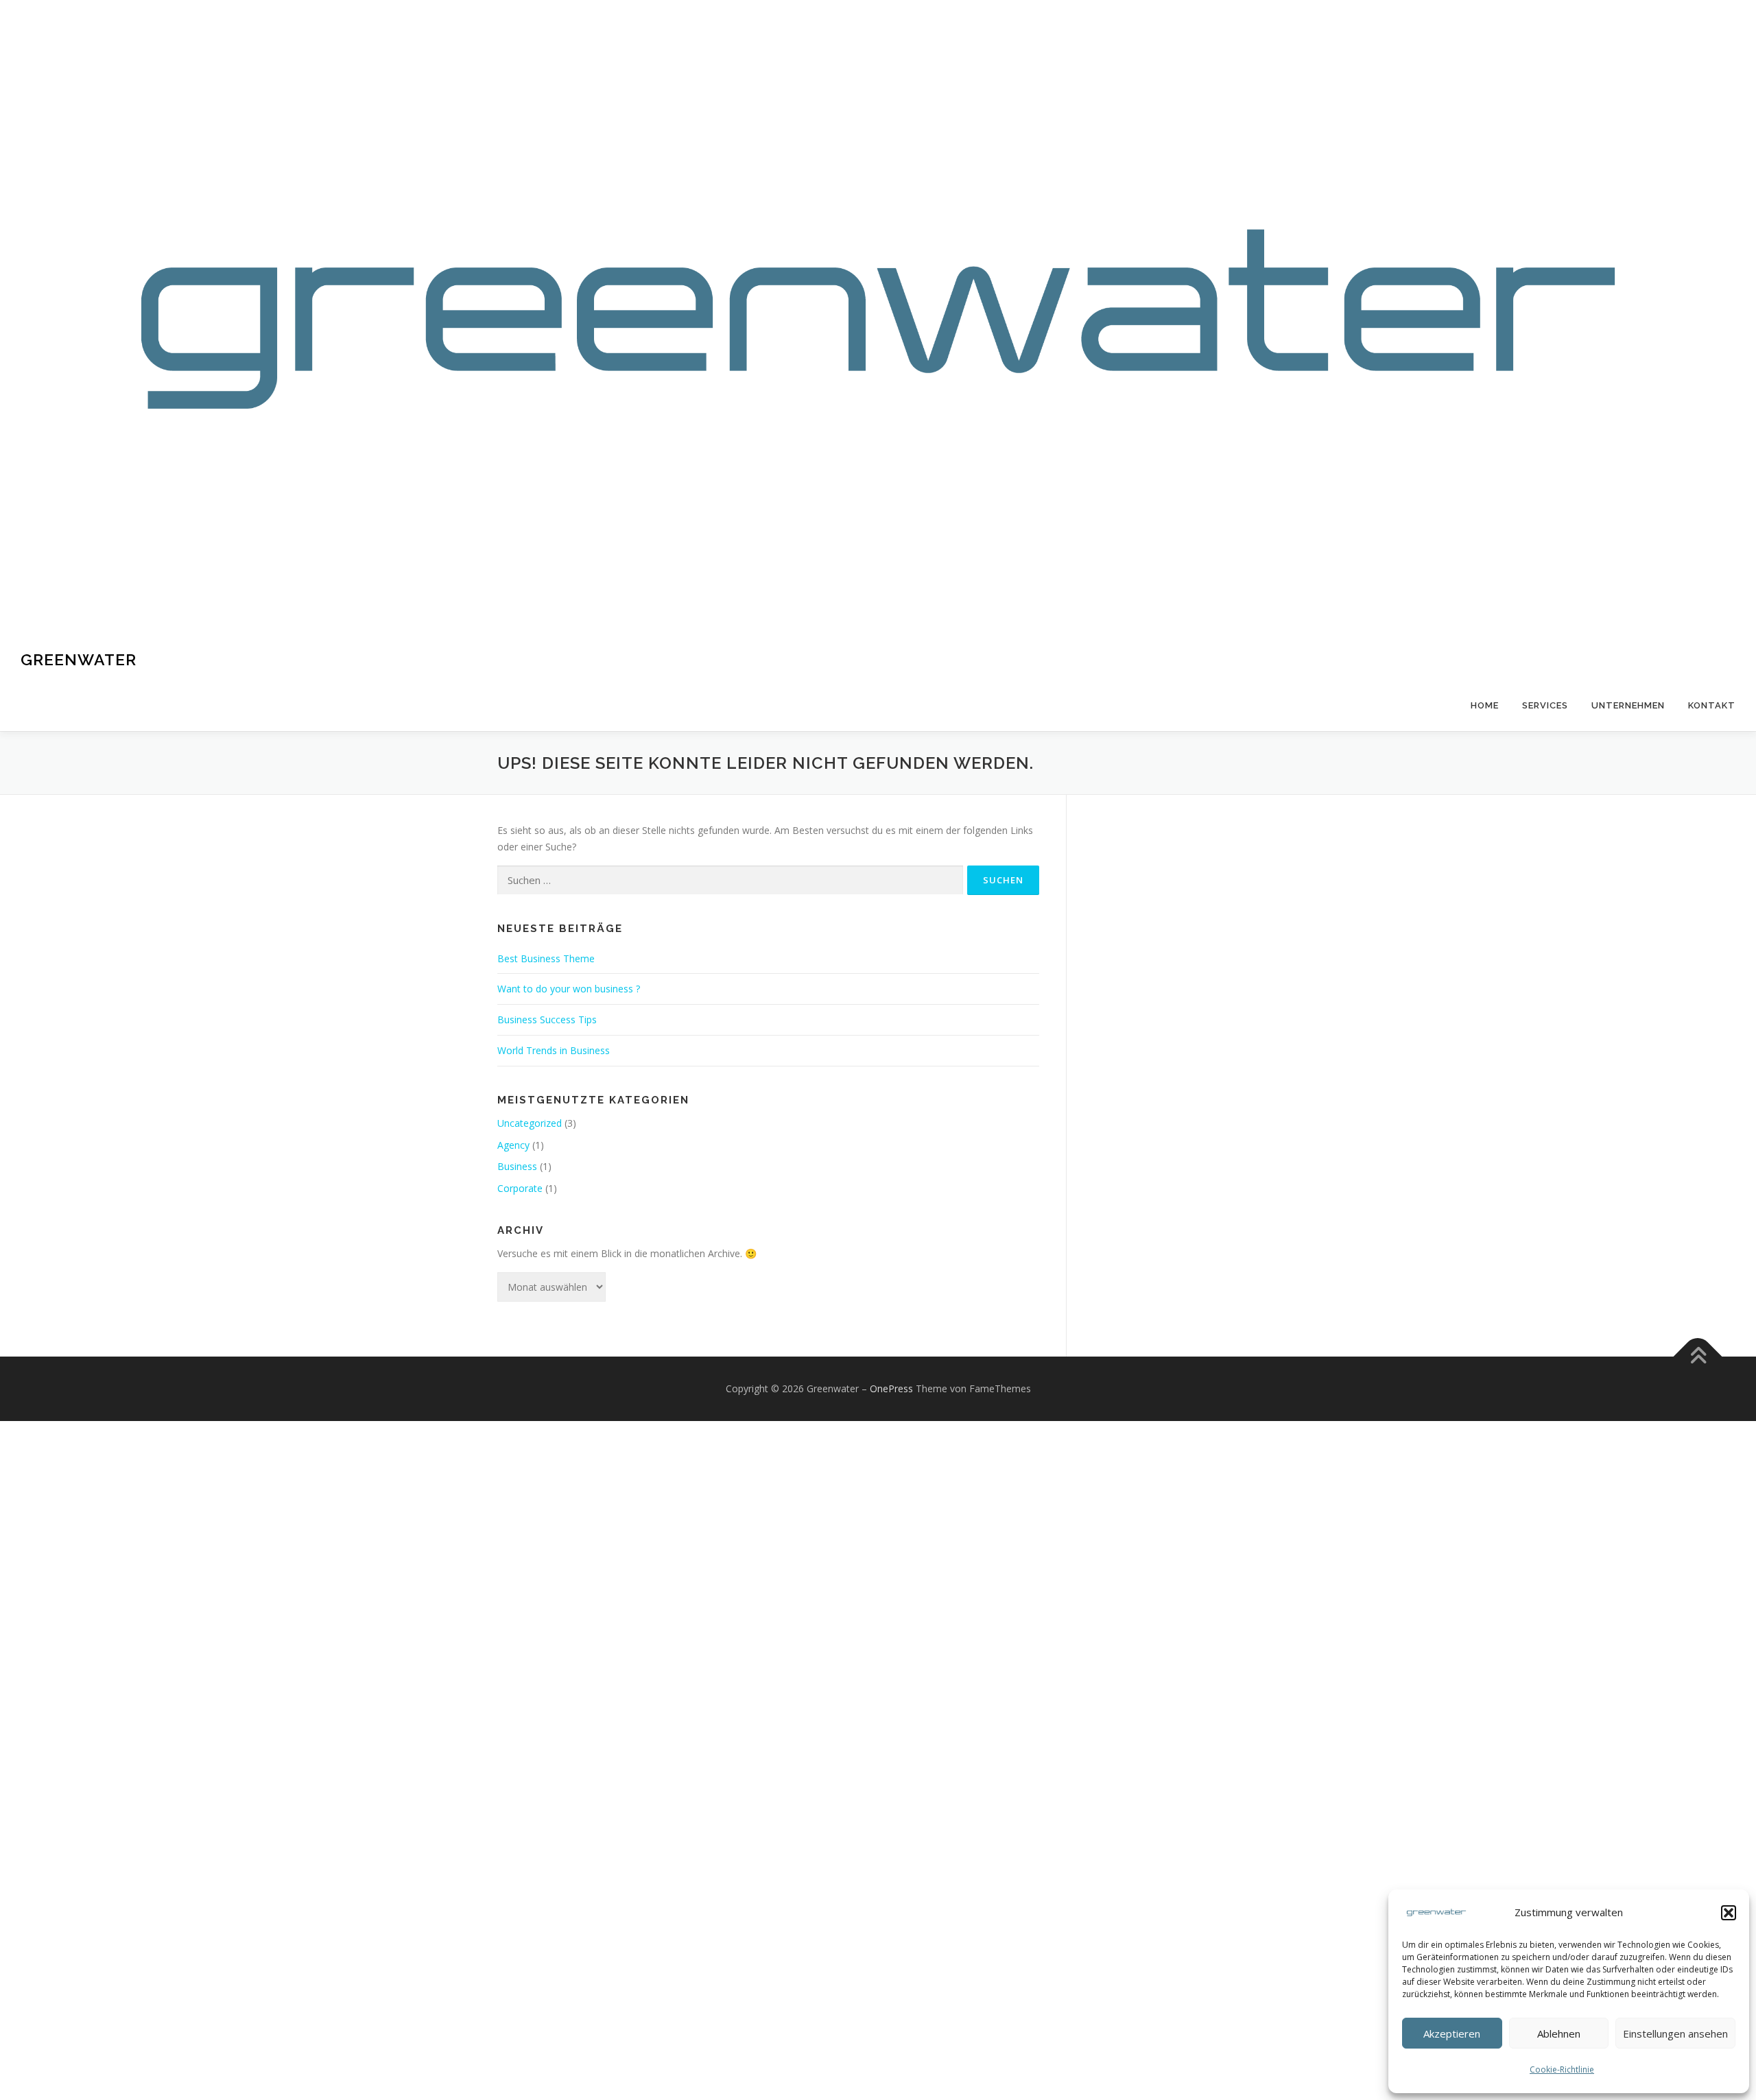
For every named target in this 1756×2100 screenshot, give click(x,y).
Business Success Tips (547, 1019)
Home (1485, 705)
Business (517, 1166)
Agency (513, 1145)
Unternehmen (1628, 705)
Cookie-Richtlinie (1562, 2069)
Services (1545, 705)
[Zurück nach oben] (1698, 1356)
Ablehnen (1559, 2033)
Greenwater (79, 659)
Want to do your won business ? (569, 989)
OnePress (891, 1388)
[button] (1729, 1913)
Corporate (520, 1188)
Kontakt (1712, 705)
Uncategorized (530, 1123)
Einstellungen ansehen (1675, 2033)
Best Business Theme (546, 958)
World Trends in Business (554, 1050)
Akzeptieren (1452, 2033)
